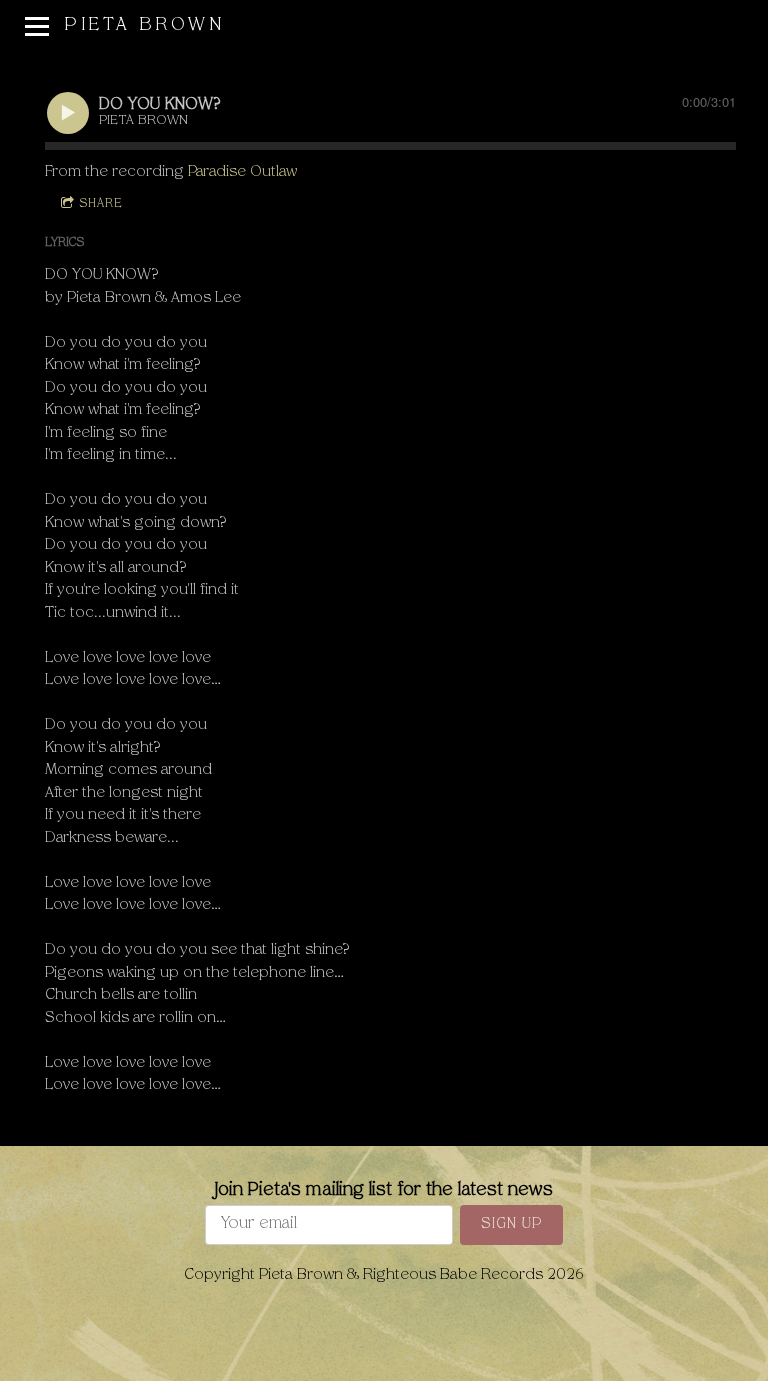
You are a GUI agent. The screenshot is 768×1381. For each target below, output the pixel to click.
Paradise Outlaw (242, 172)
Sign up (511, 1224)
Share (101, 204)
